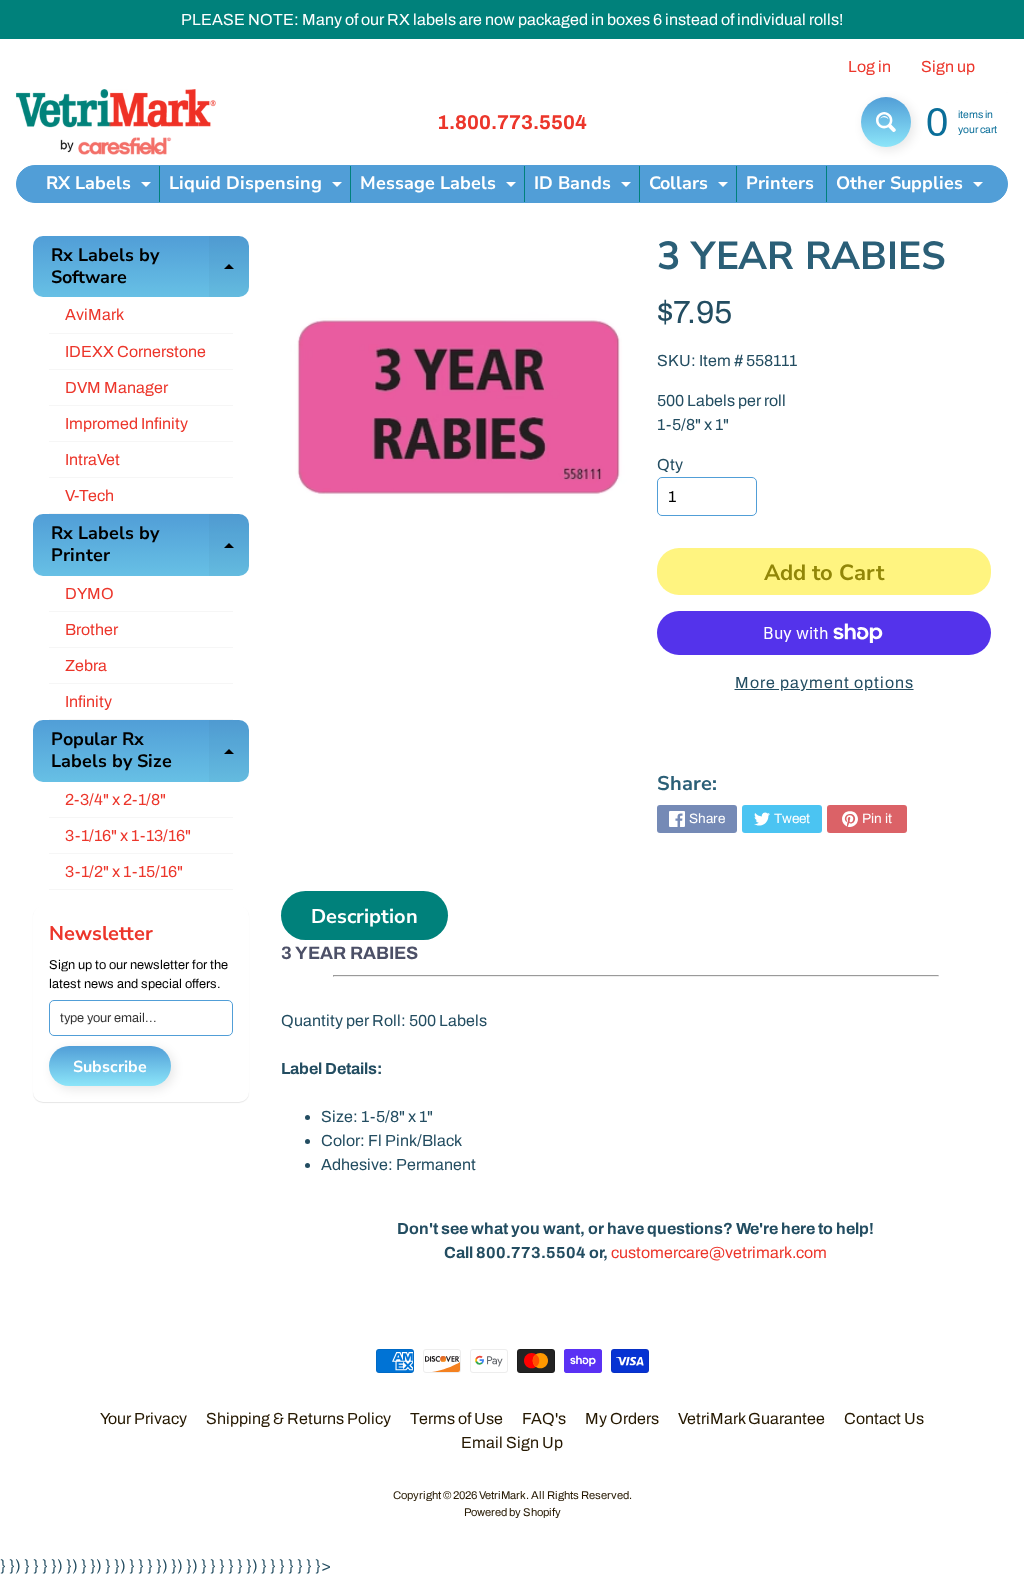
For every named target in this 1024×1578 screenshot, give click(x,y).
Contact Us (884, 1418)
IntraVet (92, 459)
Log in (869, 67)
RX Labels (101, 186)
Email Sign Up (512, 1442)
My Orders (622, 1418)
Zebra (86, 665)
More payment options (824, 682)
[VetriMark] (116, 122)
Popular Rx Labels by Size (150, 751)
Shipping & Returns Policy (298, 1418)
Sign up (948, 67)
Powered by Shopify (512, 1512)
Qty (670, 464)
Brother (91, 629)
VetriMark (502, 1495)
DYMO (89, 593)
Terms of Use (456, 1418)
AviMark (94, 314)
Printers (780, 183)
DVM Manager (116, 387)
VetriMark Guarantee (751, 1418)
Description (364, 916)
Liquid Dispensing (258, 186)
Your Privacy (143, 1418)
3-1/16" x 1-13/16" (128, 835)
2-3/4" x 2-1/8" (115, 799)
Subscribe (110, 1067)
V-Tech (89, 495)
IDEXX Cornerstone (135, 351)
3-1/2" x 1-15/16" (124, 871)
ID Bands (585, 186)
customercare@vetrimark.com (719, 1252)
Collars (691, 186)
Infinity (88, 701)
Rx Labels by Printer (150, 545)
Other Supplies (912, 186)
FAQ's (544, 1418)
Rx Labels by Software (150, 267)
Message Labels (440, 186)
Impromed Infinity (126, 423)
